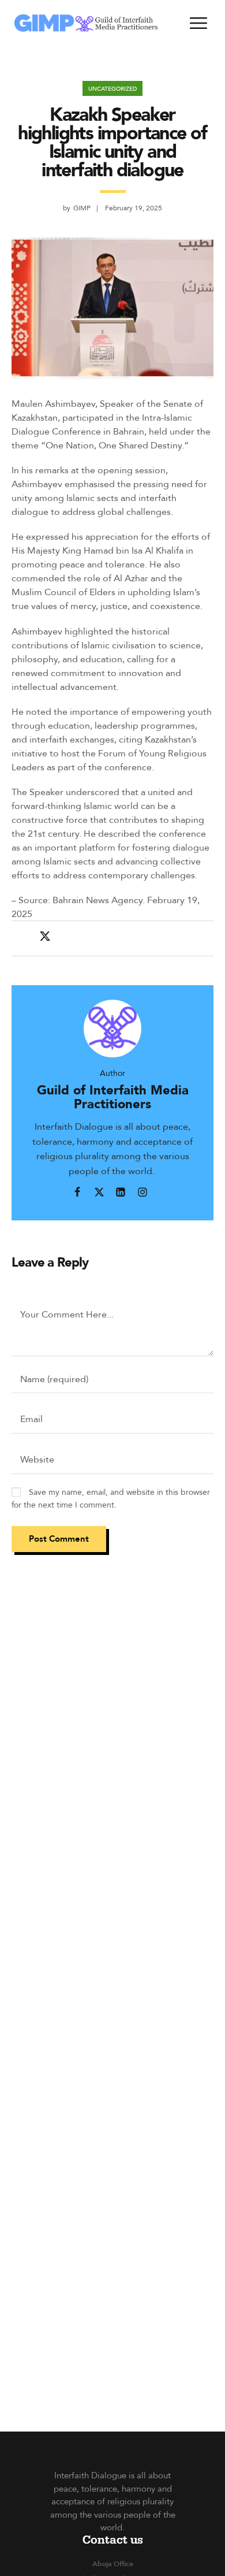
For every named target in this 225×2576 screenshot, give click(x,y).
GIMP (82, 208)
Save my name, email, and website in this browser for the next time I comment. (111, 1498)
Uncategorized (112, 88)
